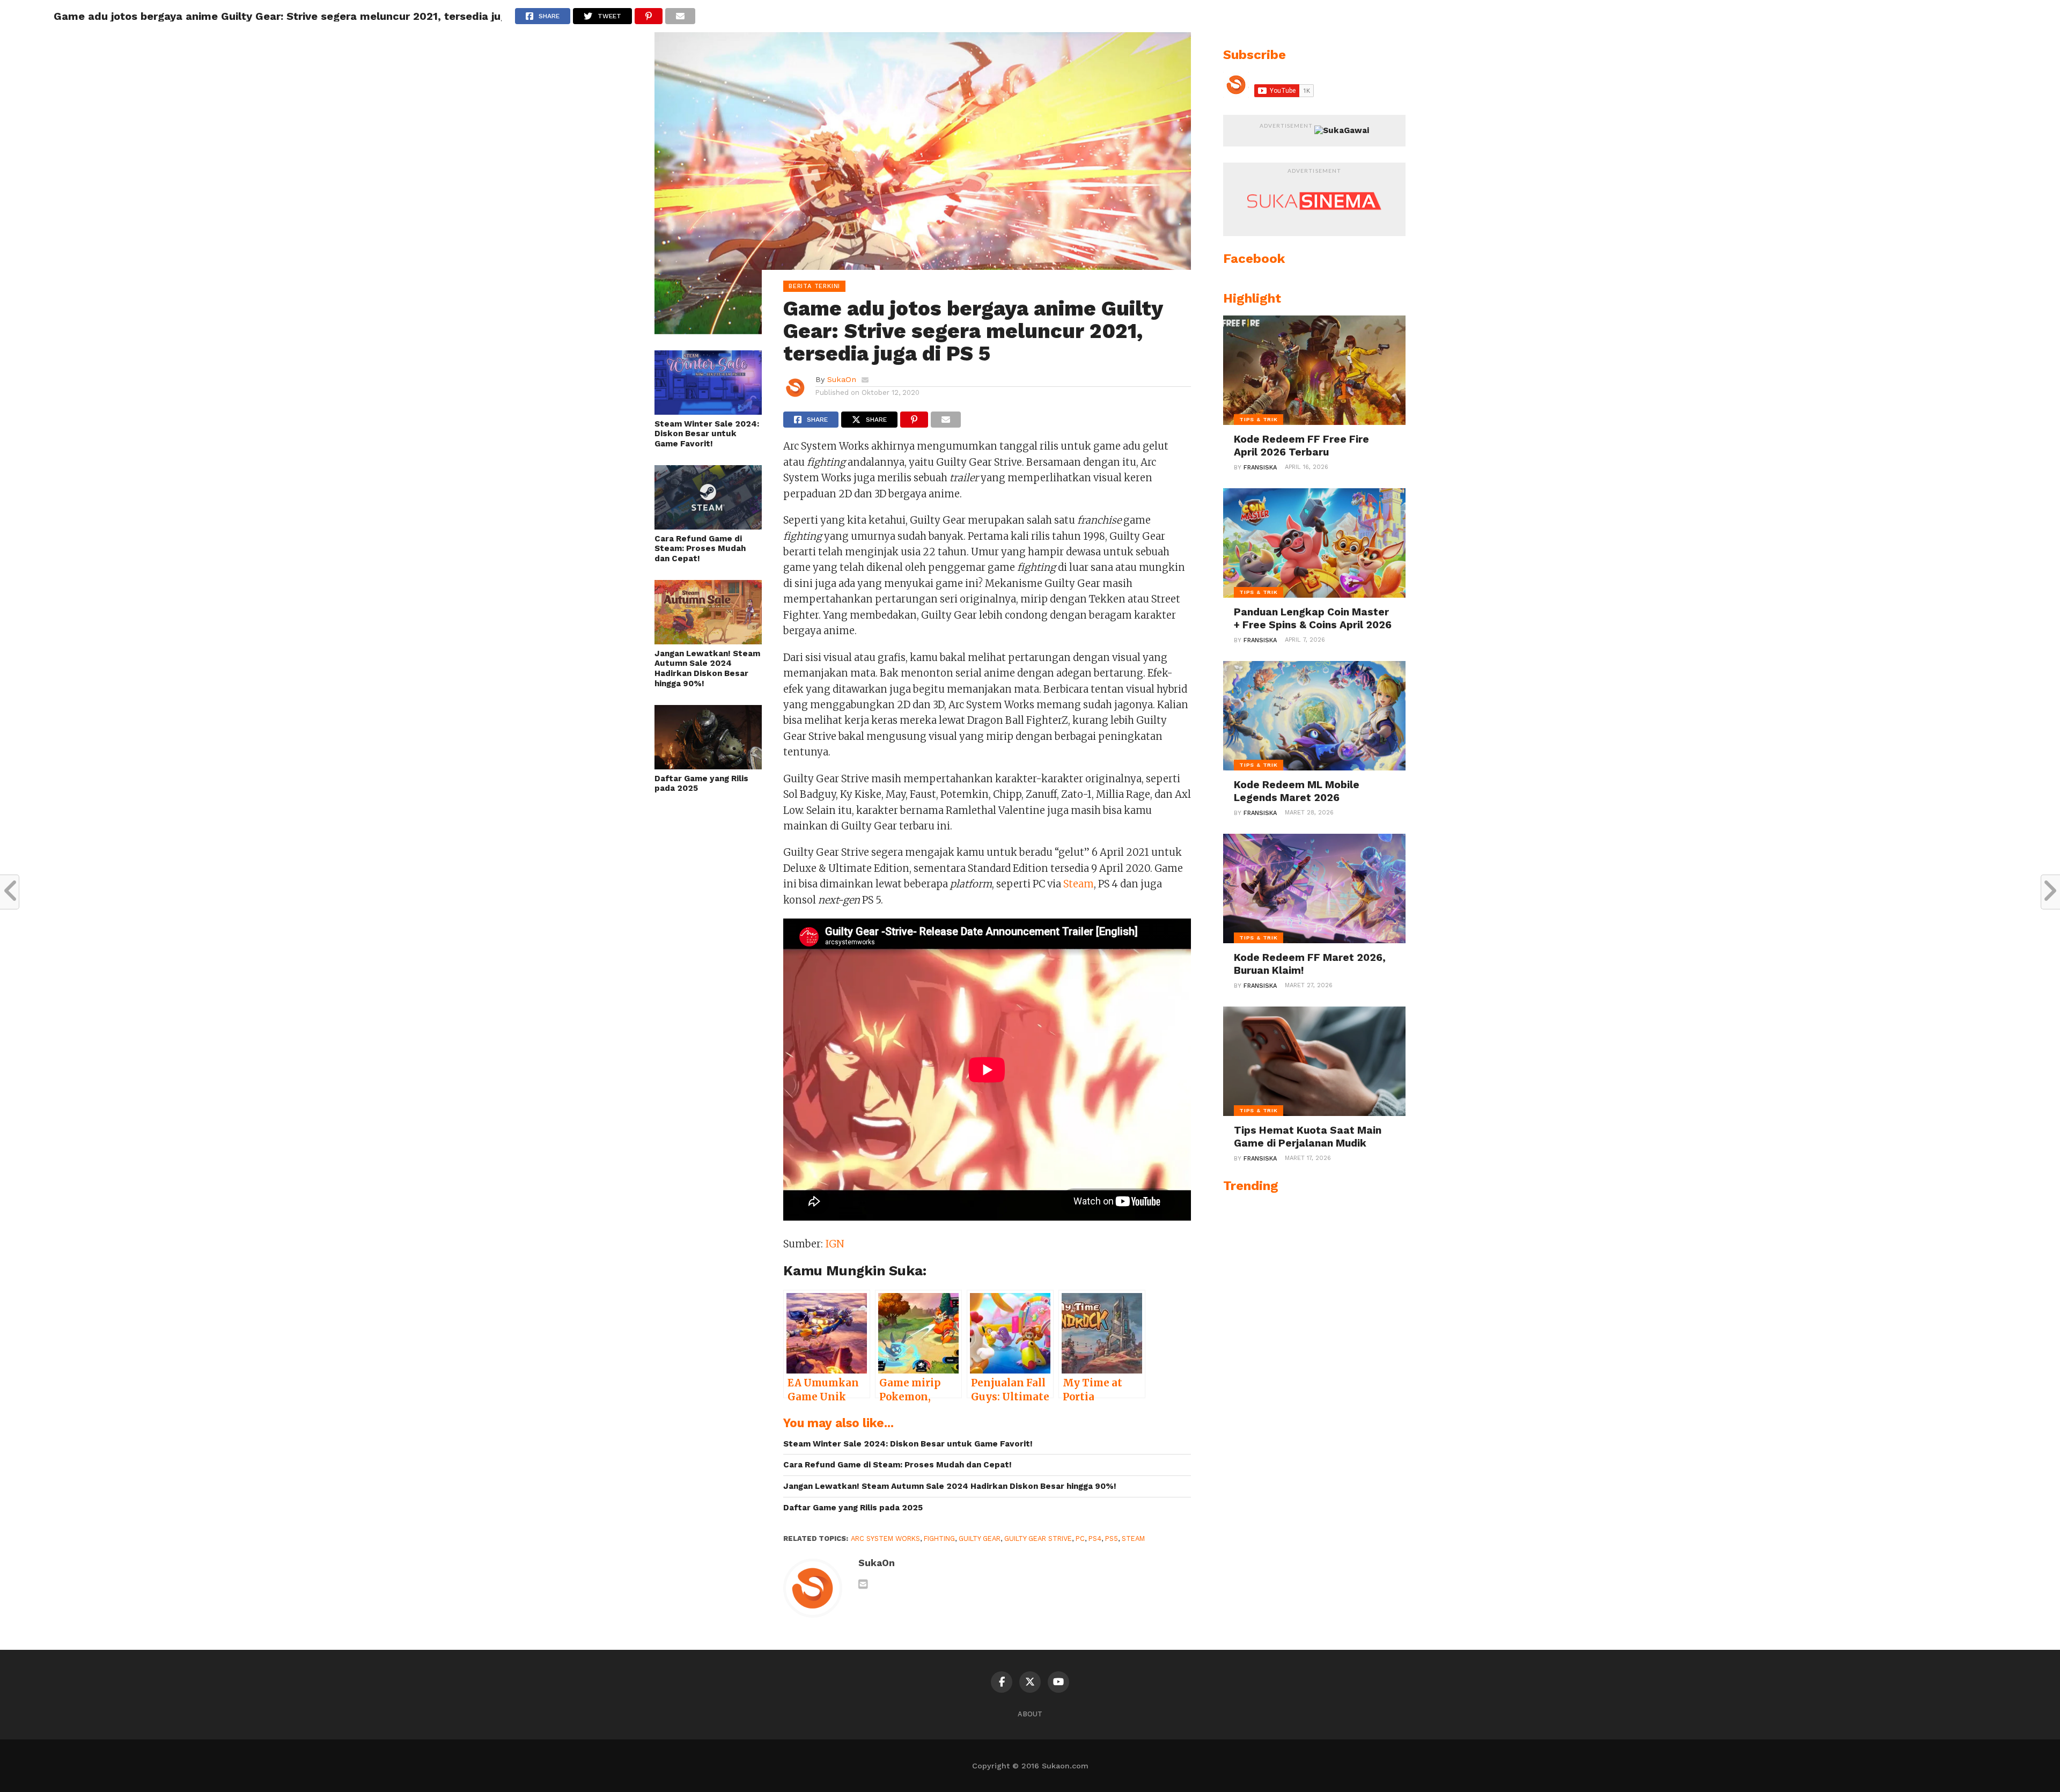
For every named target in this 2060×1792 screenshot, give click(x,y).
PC (1080, 1538)
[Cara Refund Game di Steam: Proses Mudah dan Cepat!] (708, 526)
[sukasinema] (1314, 221)
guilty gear (980, 1538)
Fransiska (1260, 468)
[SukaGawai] (1342, 130)
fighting (939, 1538)
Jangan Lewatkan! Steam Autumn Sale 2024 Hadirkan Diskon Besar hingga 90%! (707, 669)
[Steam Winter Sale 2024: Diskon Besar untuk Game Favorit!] (708, 411)
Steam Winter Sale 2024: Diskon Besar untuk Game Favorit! (707, 434)
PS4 (1095, 1538)
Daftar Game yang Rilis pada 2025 (701, 784)
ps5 (1112, 1538)
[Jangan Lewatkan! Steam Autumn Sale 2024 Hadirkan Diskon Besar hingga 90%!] (708, 641)
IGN (834, 1244)
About (1030, 1714)
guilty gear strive (1038, 1538)
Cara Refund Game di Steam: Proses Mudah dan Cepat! (700, 549)
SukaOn (842, 379)
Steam (1079, 884)
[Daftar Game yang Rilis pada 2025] (708, 766)
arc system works (885, 1538)
